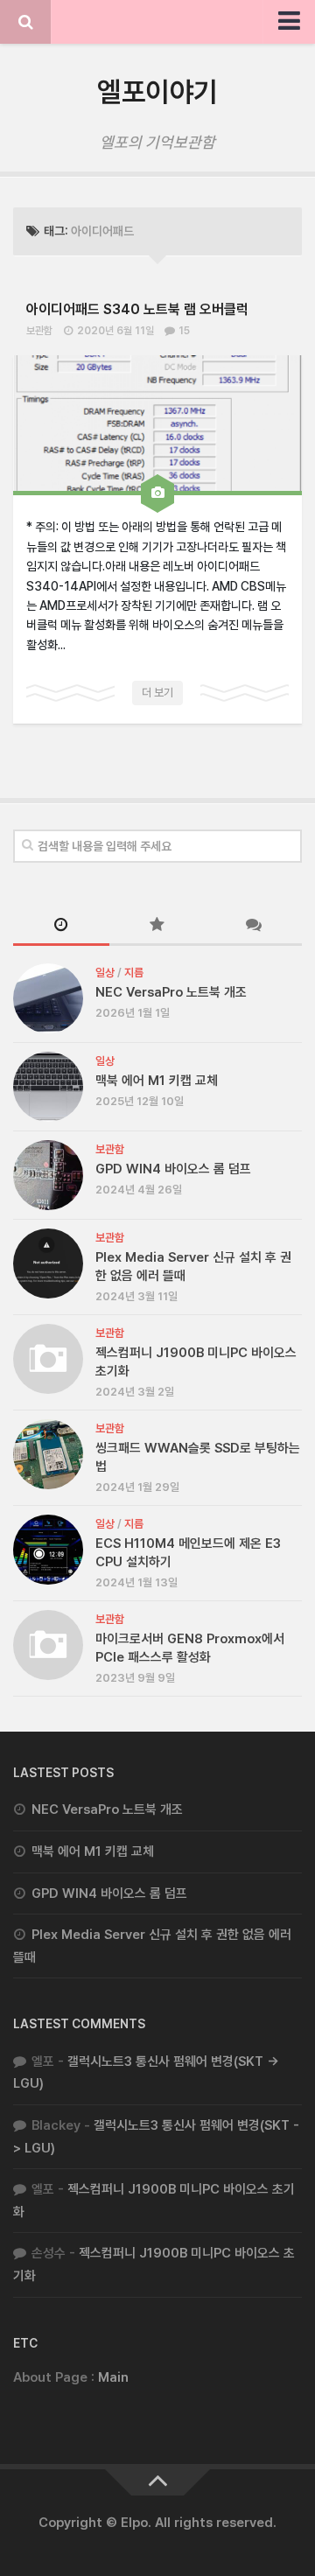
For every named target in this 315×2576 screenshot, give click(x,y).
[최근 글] (61, 926)
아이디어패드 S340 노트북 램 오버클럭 (137, 309)
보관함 (39, 331)
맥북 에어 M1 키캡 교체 (157, 1081)
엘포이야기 (157, 92)
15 (184, 331)
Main (113, 2377)
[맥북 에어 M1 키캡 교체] (48, 1087)
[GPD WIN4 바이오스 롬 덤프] (48, 1175)
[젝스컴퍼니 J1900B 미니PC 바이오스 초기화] (48, 1359)
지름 (134, 973)
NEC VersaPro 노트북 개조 (171, 992)
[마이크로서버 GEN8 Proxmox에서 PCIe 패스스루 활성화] (48, 1645)
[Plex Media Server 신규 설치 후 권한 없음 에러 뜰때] (48, 1263)
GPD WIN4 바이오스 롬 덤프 (173, 1169)
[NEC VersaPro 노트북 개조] (48, 998)
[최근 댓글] (254, 926)
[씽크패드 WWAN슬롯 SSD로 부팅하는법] (48, 1454)
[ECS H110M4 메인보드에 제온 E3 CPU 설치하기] (48, 1550)
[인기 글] (157, 926)
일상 (105, 973)
